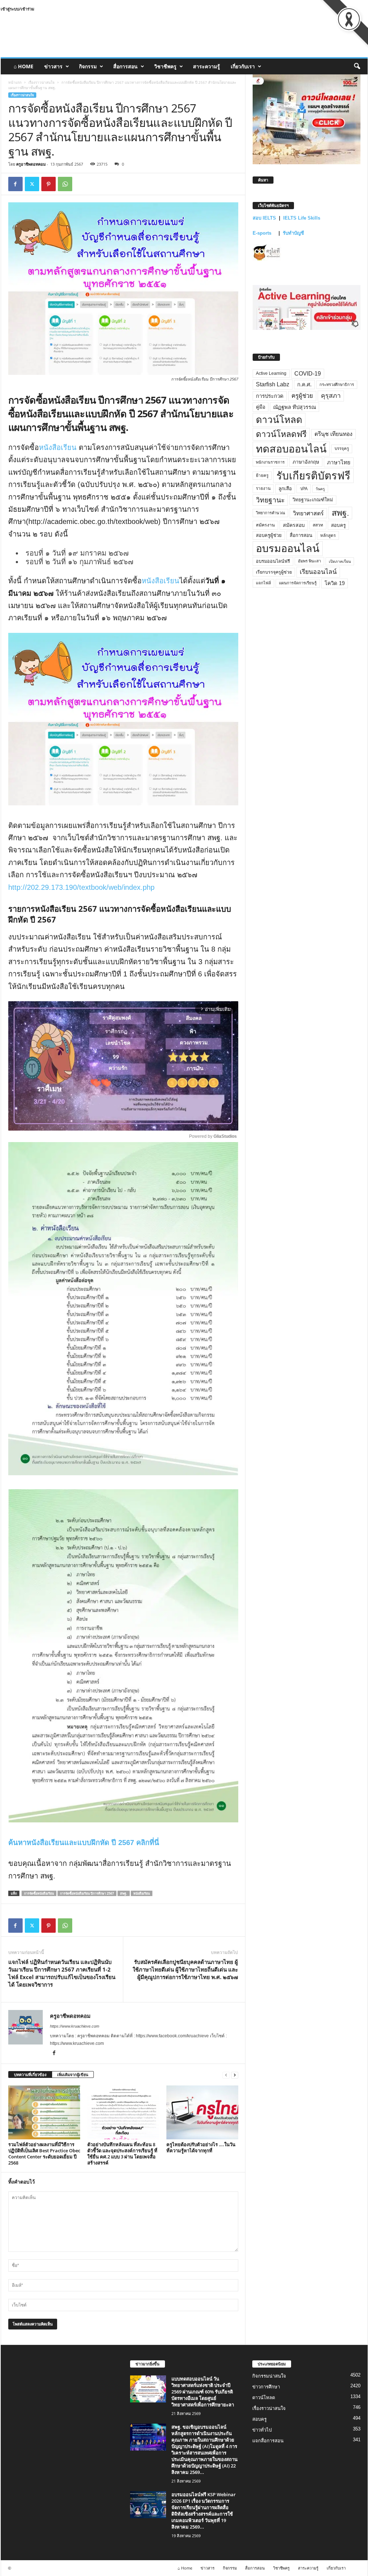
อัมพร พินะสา (309, 561)
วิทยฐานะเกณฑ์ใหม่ (313, 500)
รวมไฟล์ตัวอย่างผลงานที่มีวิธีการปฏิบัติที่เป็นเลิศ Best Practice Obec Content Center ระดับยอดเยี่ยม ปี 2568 (44, 2154)
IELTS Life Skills (302, 218)
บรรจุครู (342, 448)
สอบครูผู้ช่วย (269, 535)
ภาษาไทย (339, 462)
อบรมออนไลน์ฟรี (273, 561)
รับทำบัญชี (293, 233)
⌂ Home (24, 66)
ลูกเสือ (285, 489)
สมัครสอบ (294, 525)
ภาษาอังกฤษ (306, 462)
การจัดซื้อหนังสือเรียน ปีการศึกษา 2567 (87, 1893)
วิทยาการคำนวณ (270, 513)
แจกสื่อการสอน (268, 2441)
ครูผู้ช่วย (302, 396)
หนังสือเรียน (58, 447)
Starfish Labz (273, 384)
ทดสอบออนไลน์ (291, 449)
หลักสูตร (328, 535)
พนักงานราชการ (270, 462)
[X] (32, 184)
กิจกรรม (88, 66)
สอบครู (338, 525)
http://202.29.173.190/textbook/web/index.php (81, 887)
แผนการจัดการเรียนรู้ (298, 583)
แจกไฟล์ (263, 583)
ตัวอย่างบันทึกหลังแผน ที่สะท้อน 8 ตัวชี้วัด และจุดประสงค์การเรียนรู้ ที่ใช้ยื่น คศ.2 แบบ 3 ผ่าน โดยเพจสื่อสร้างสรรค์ (122, 2154)
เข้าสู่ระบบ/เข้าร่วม (17, 9)
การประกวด (270, 396)
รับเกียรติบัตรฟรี (313, 476)
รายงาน (263, 488)
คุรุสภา (331, 396)
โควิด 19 (335, 583)
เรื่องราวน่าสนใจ (42, 82)
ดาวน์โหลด (279, 420)
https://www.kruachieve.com (75, 2026)
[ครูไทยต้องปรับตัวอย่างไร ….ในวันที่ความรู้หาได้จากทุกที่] (202, 2112)
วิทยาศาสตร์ (308, 513)
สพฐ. (124, 1893)
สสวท (318, 525)
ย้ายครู (262, 475)
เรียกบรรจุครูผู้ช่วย (274, 572)
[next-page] (235, 2075)
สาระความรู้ (206, 66)
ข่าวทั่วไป (262, 2430)
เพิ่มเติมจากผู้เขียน (73, 2074)
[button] (357, 66)
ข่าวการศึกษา (266, 2387)
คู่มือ (261, 407)
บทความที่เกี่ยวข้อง (30, 2074)
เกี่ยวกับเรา (243, 66)
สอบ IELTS (264, 218)
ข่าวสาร (53, 66)
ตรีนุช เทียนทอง (333, 434)
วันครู (320, 489)
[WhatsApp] (65, 184)
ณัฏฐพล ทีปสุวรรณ (295, 407)
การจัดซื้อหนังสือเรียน (39, 1893)
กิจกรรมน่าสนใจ (269, 2376)
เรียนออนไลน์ (318, 572)
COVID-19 (308, 374)
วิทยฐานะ (270, 500)
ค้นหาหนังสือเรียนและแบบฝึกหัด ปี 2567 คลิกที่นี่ (84, 1843)
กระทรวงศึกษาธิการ (337, 385)
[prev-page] (226, 2075)
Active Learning (271, 373)
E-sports (263, 233)
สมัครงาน (265, 525)
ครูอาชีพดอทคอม (31, 164)
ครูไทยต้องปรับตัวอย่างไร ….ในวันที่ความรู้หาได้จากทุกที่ (201, 2147)
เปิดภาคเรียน (340, 561)
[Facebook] (15, 184)
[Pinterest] (49, 184)
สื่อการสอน (125, 66)
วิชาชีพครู (165, 66)
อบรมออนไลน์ (288, 548)
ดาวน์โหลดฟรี (281, 434)
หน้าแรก (15, 82)
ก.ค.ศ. (304, 385)
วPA (304, 489)
